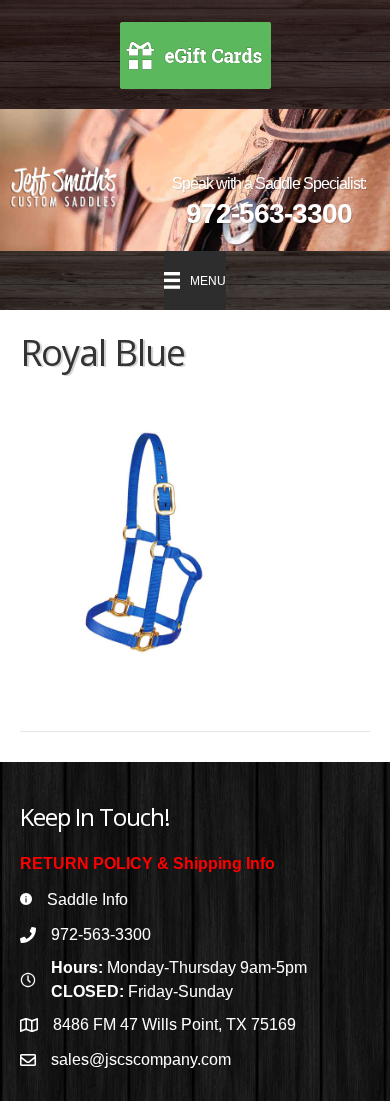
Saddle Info (87, 899)
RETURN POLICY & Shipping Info (147, 863)
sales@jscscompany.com (141, 1059)
